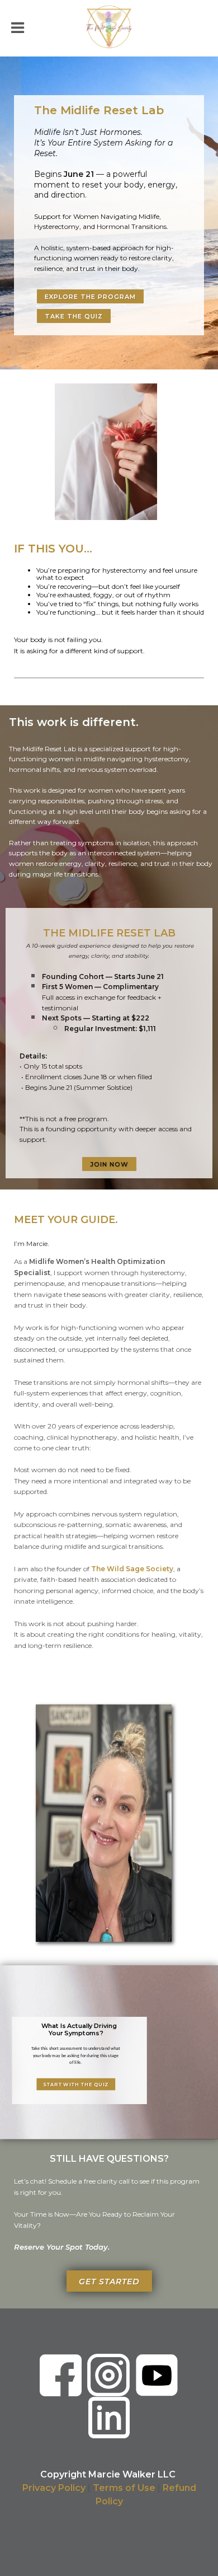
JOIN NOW (109, 1164)
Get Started (109, 2282)
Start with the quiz (76, 2085)
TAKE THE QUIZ (74, 316)
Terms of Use (124, 2488)
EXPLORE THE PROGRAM (90, 297)
